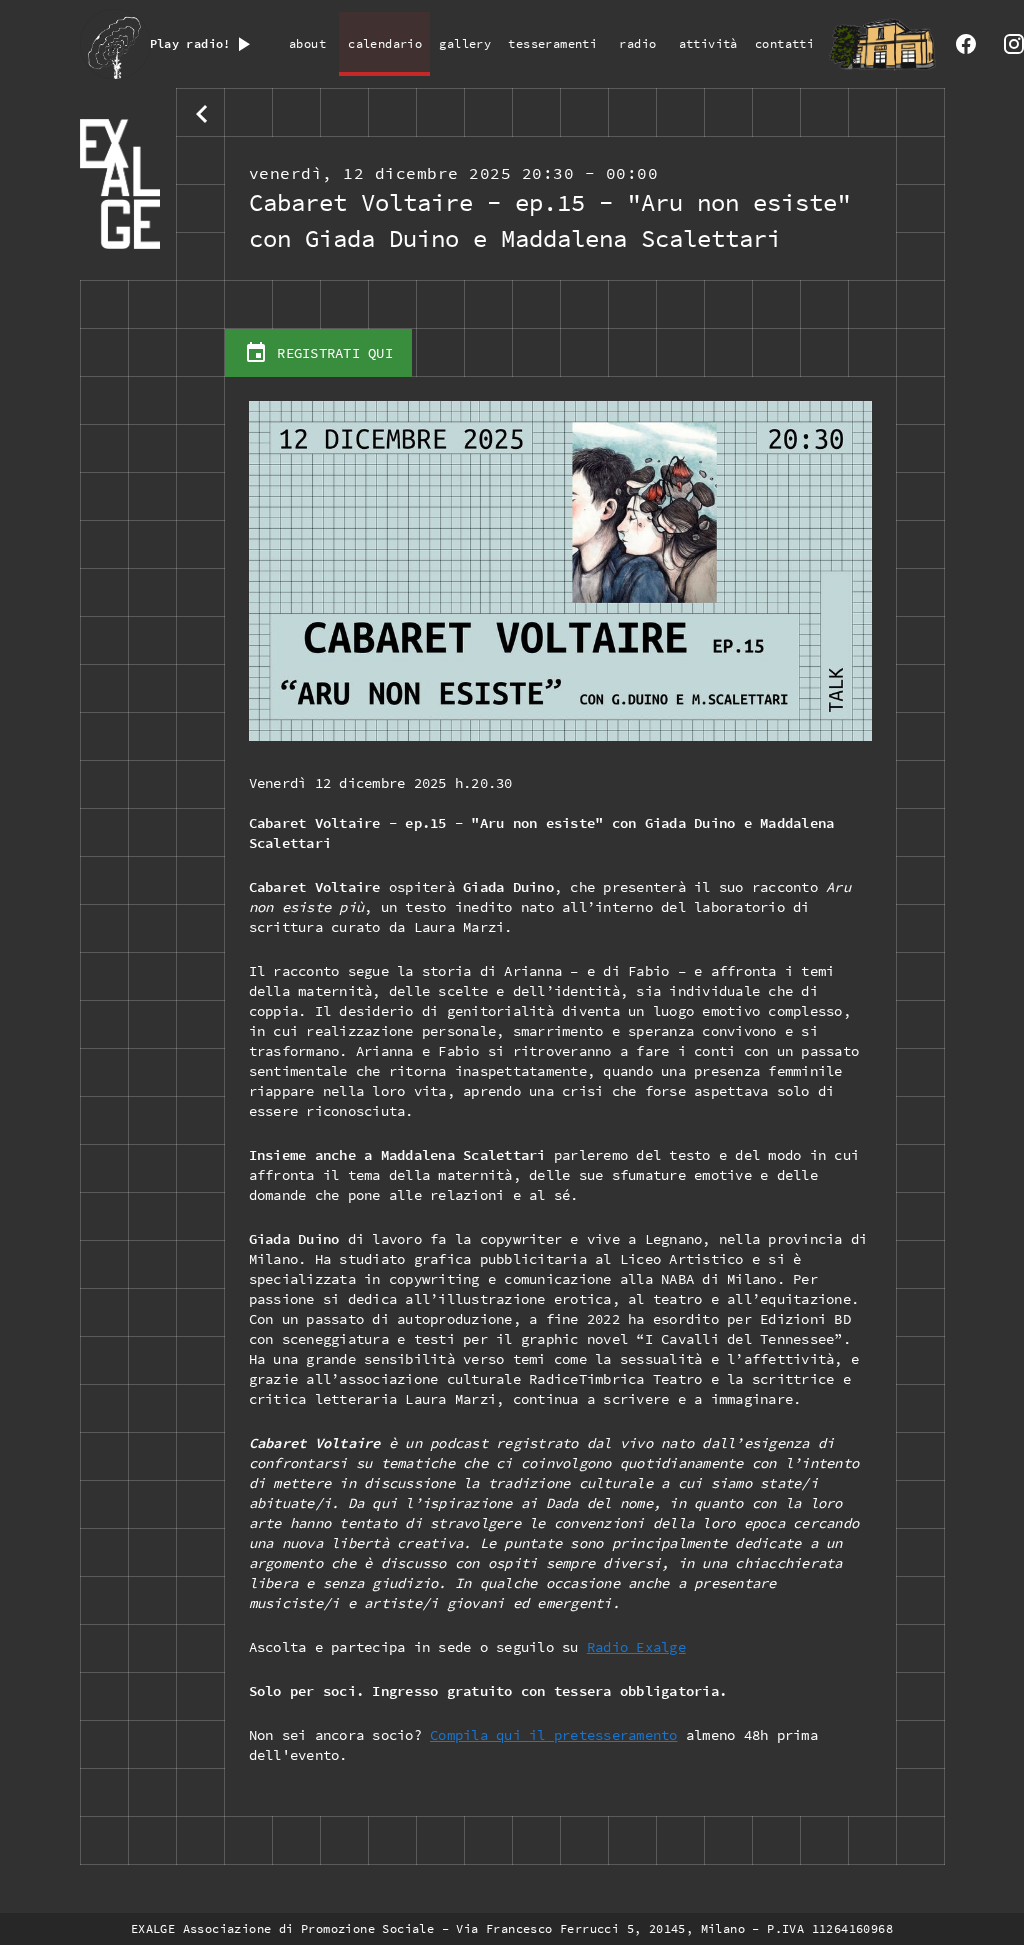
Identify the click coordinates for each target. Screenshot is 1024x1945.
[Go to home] (882, 44)
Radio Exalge (636, 1647)
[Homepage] (128, 184)
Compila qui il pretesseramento (554, 1735)
